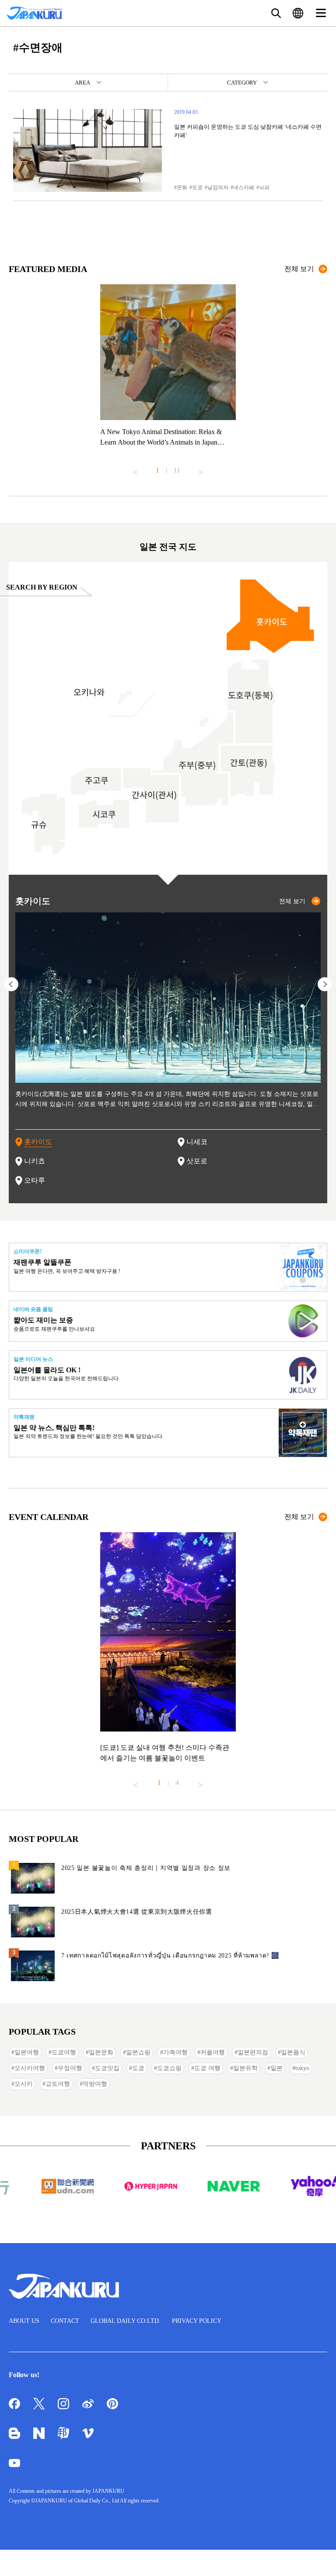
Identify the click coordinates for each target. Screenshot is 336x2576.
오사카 (24, 2084)
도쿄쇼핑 (169, 2068)
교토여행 (58, 2084)
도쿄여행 (64, 2052)
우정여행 (70, 2068)
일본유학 (245, 2068)
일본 (276, 2068)
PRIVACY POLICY (197, 2321)
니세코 (197, 1142)
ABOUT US (24, 2321)
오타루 (35, 1180)
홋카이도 (38, 1142)
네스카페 (244, 187)
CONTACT (65, 2321)
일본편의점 (253, 2052)
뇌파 (264, 187)
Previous (135, 469)
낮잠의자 (218, 187)
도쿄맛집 (107, 2068)
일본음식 (293, 2052)
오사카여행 (30, 2068)
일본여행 (27, 2052)
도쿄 (197, 187)
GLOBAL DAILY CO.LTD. (126, 2321)
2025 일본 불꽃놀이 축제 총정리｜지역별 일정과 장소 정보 (146, 1868)
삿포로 (197, 1161)
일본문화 (101, 2052)
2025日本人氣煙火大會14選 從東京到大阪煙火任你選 (137, 1912)
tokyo (302, 2068)
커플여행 (213, 2052)
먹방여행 (95, 2084)
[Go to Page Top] (318, 2558)
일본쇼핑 (138, 2052)
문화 (182, 187)
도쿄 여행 (207, 2068)
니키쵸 (35, 1161)
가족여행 (175, 2052)
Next (201, 469)
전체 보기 (299, 269)
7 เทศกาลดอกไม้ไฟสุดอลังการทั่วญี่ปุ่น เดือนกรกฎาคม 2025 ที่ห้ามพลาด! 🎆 (170, 1956)
